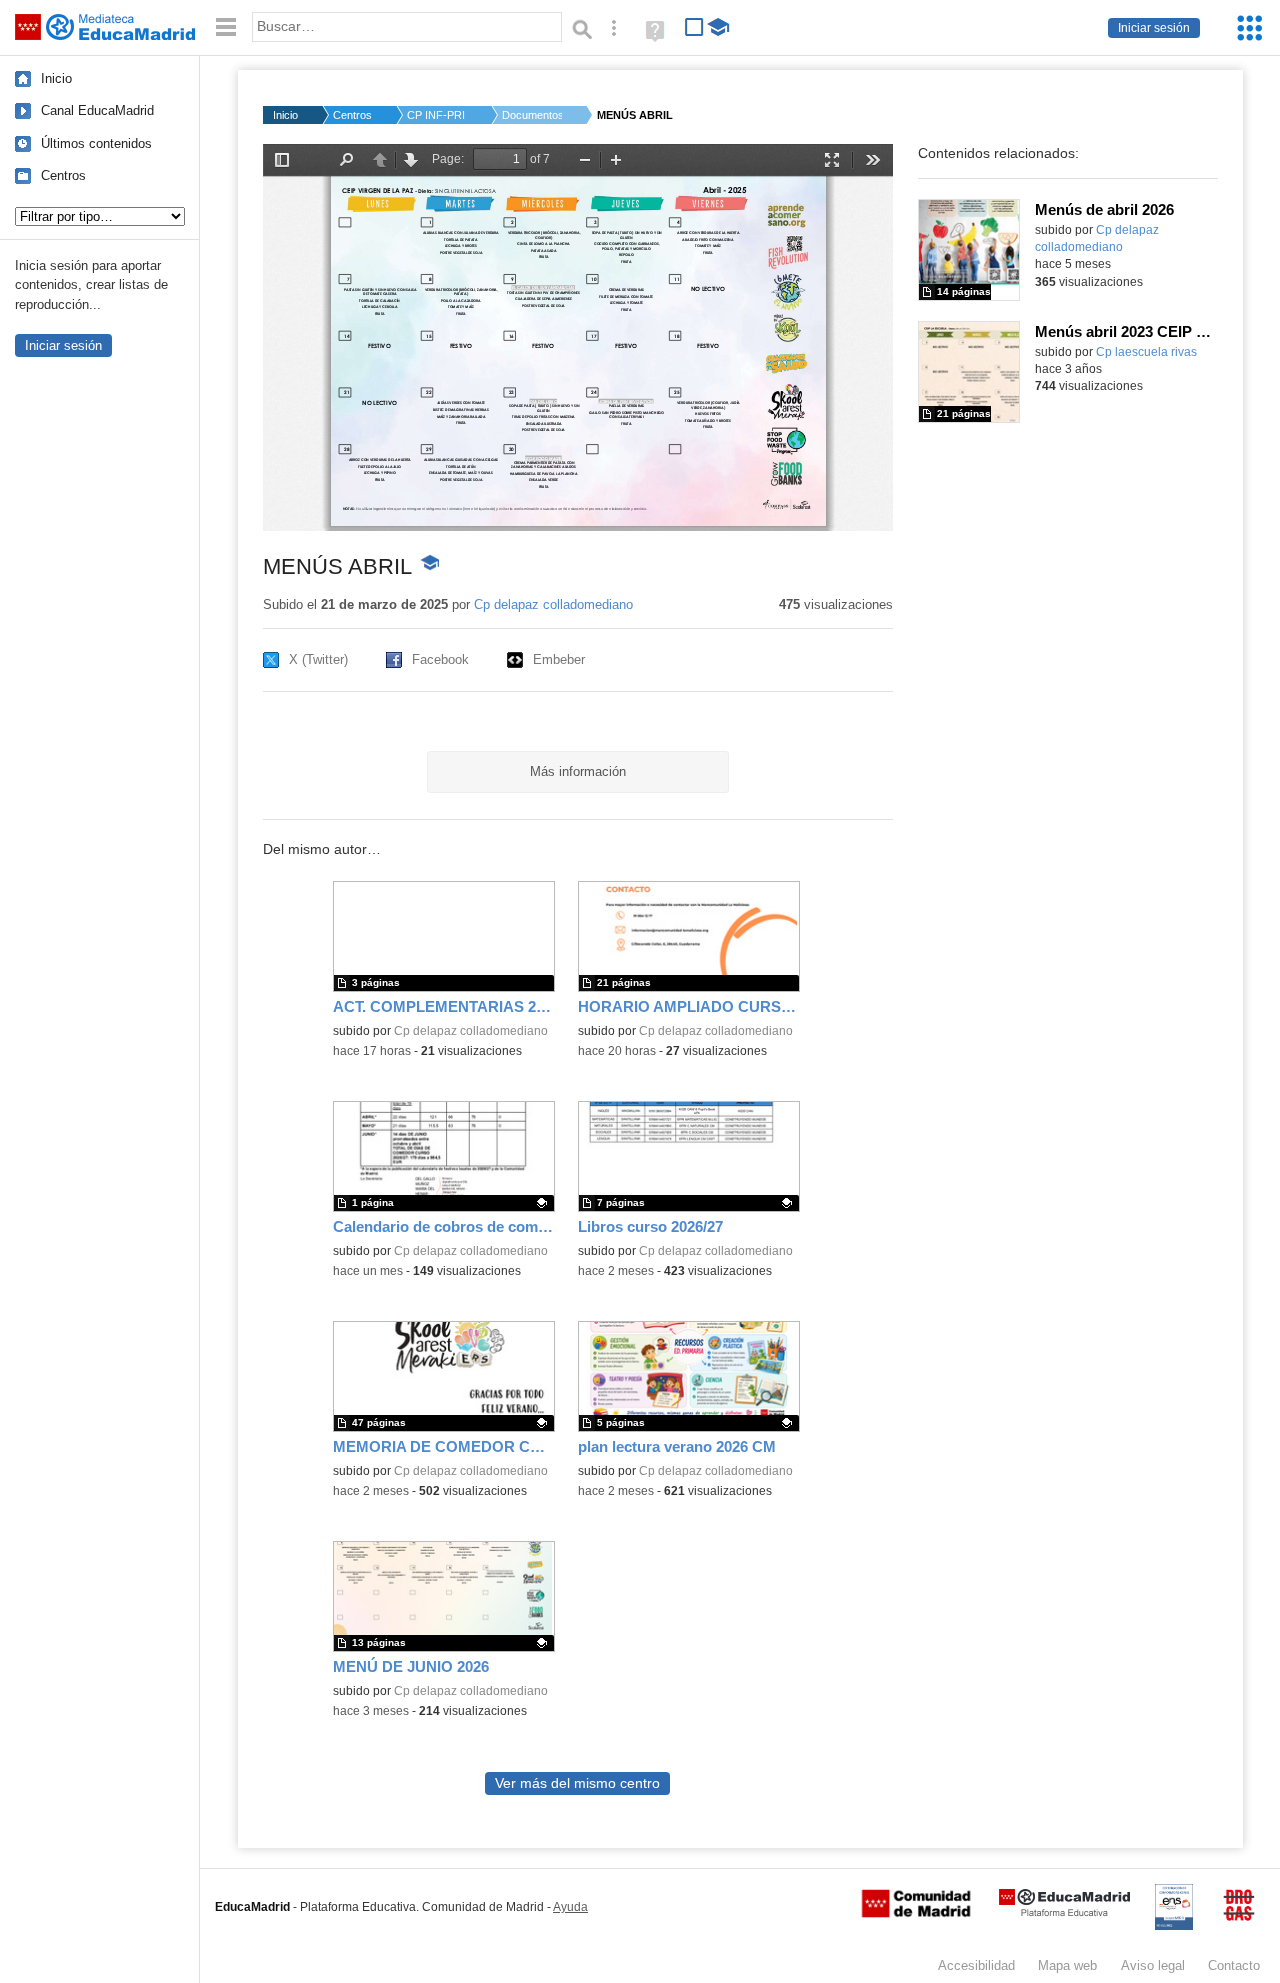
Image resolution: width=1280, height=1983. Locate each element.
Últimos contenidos (96, 143)
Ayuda (570, 1907)
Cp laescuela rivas (1146, 352)
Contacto (1234, 1965)
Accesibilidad (976, 1965)
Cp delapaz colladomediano (553, 604)
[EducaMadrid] (1064, 1912)
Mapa (1067, 1965)
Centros (63, 175)
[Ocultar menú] (226, 27)
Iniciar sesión (1154, 28)
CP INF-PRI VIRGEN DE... (437, 115)
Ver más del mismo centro (577, 1783)
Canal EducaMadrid (97, 110)
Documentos (532, 115)
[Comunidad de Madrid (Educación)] (916, 1913)
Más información (578, 771)
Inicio (56, 78)
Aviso (1153, 1965)
